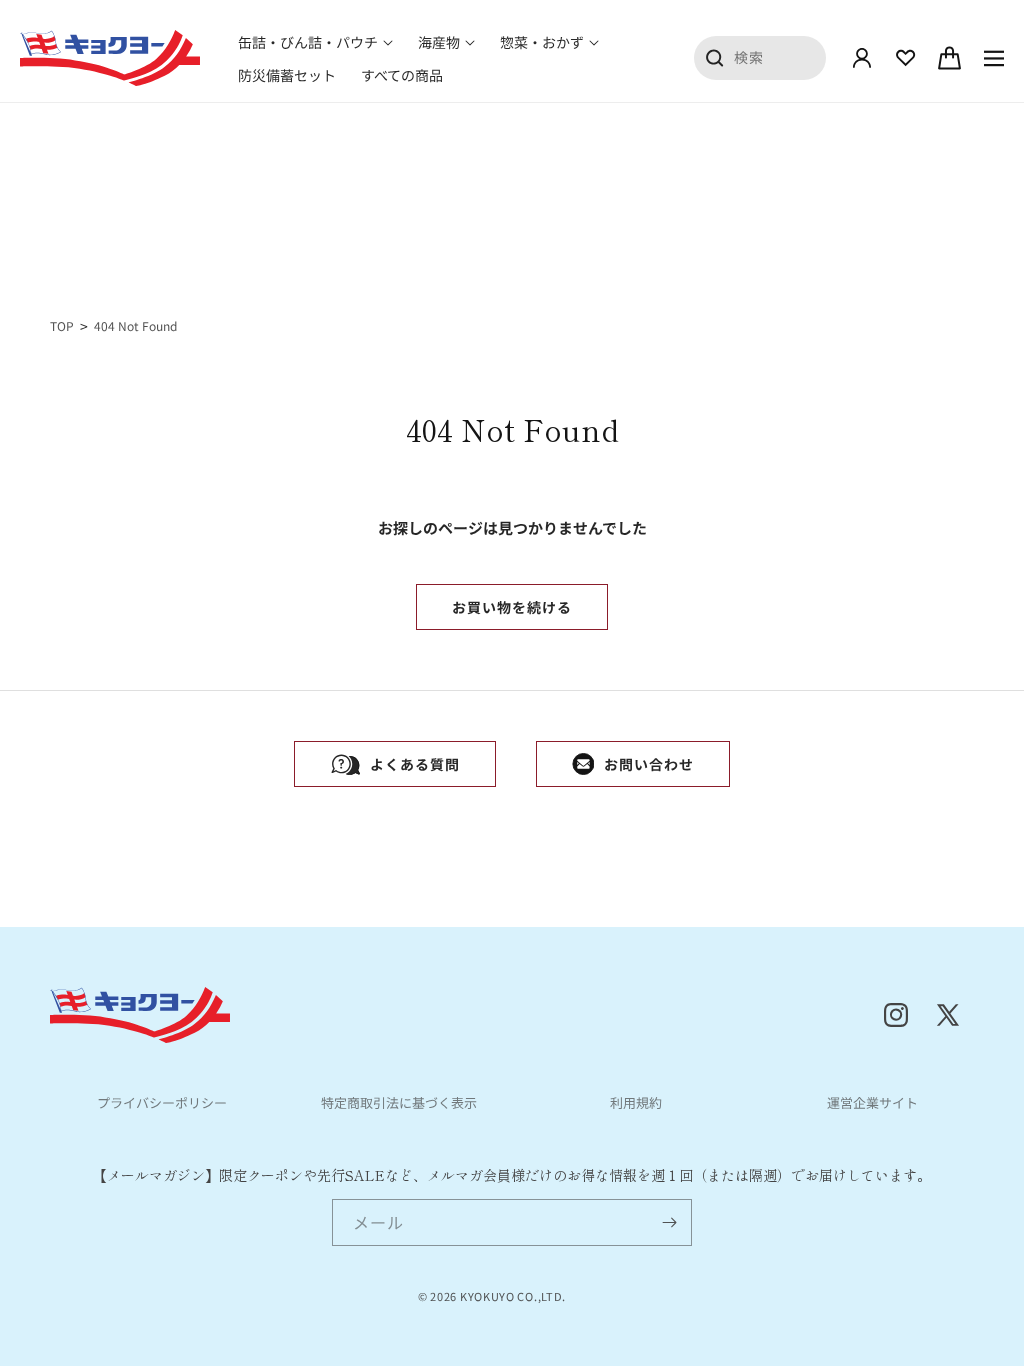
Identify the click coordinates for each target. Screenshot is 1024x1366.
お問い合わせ (649, 764)
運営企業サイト (872, 1102)
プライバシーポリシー (162, 1102)
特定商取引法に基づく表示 (399, 1102)
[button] (315, 42)
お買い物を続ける (512, 607)
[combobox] (760, 57)
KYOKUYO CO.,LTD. (513, 1296)
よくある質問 (415, 764)
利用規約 (636, 1102)
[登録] (669, 1222)
